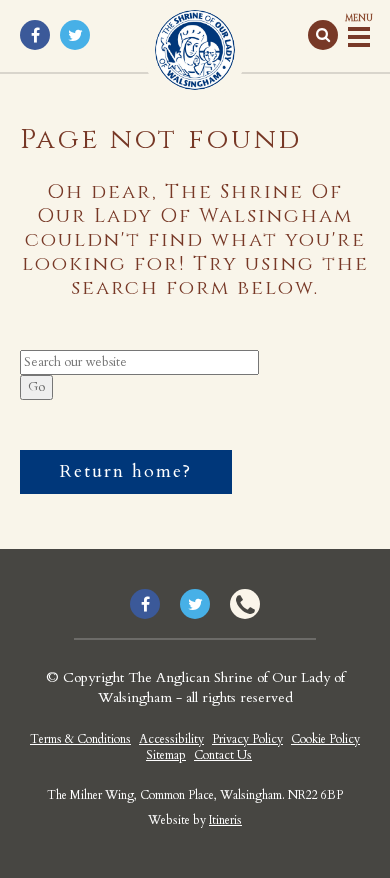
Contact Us (223, 755)
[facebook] (35, 35)
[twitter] (75, 35)
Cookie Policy (325, 739)
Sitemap (166, 755)
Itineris (225, 820)
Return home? (126, 471)
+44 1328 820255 (245, 604)
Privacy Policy (247, 739)
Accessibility (171, 739)
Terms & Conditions (80, 739)
